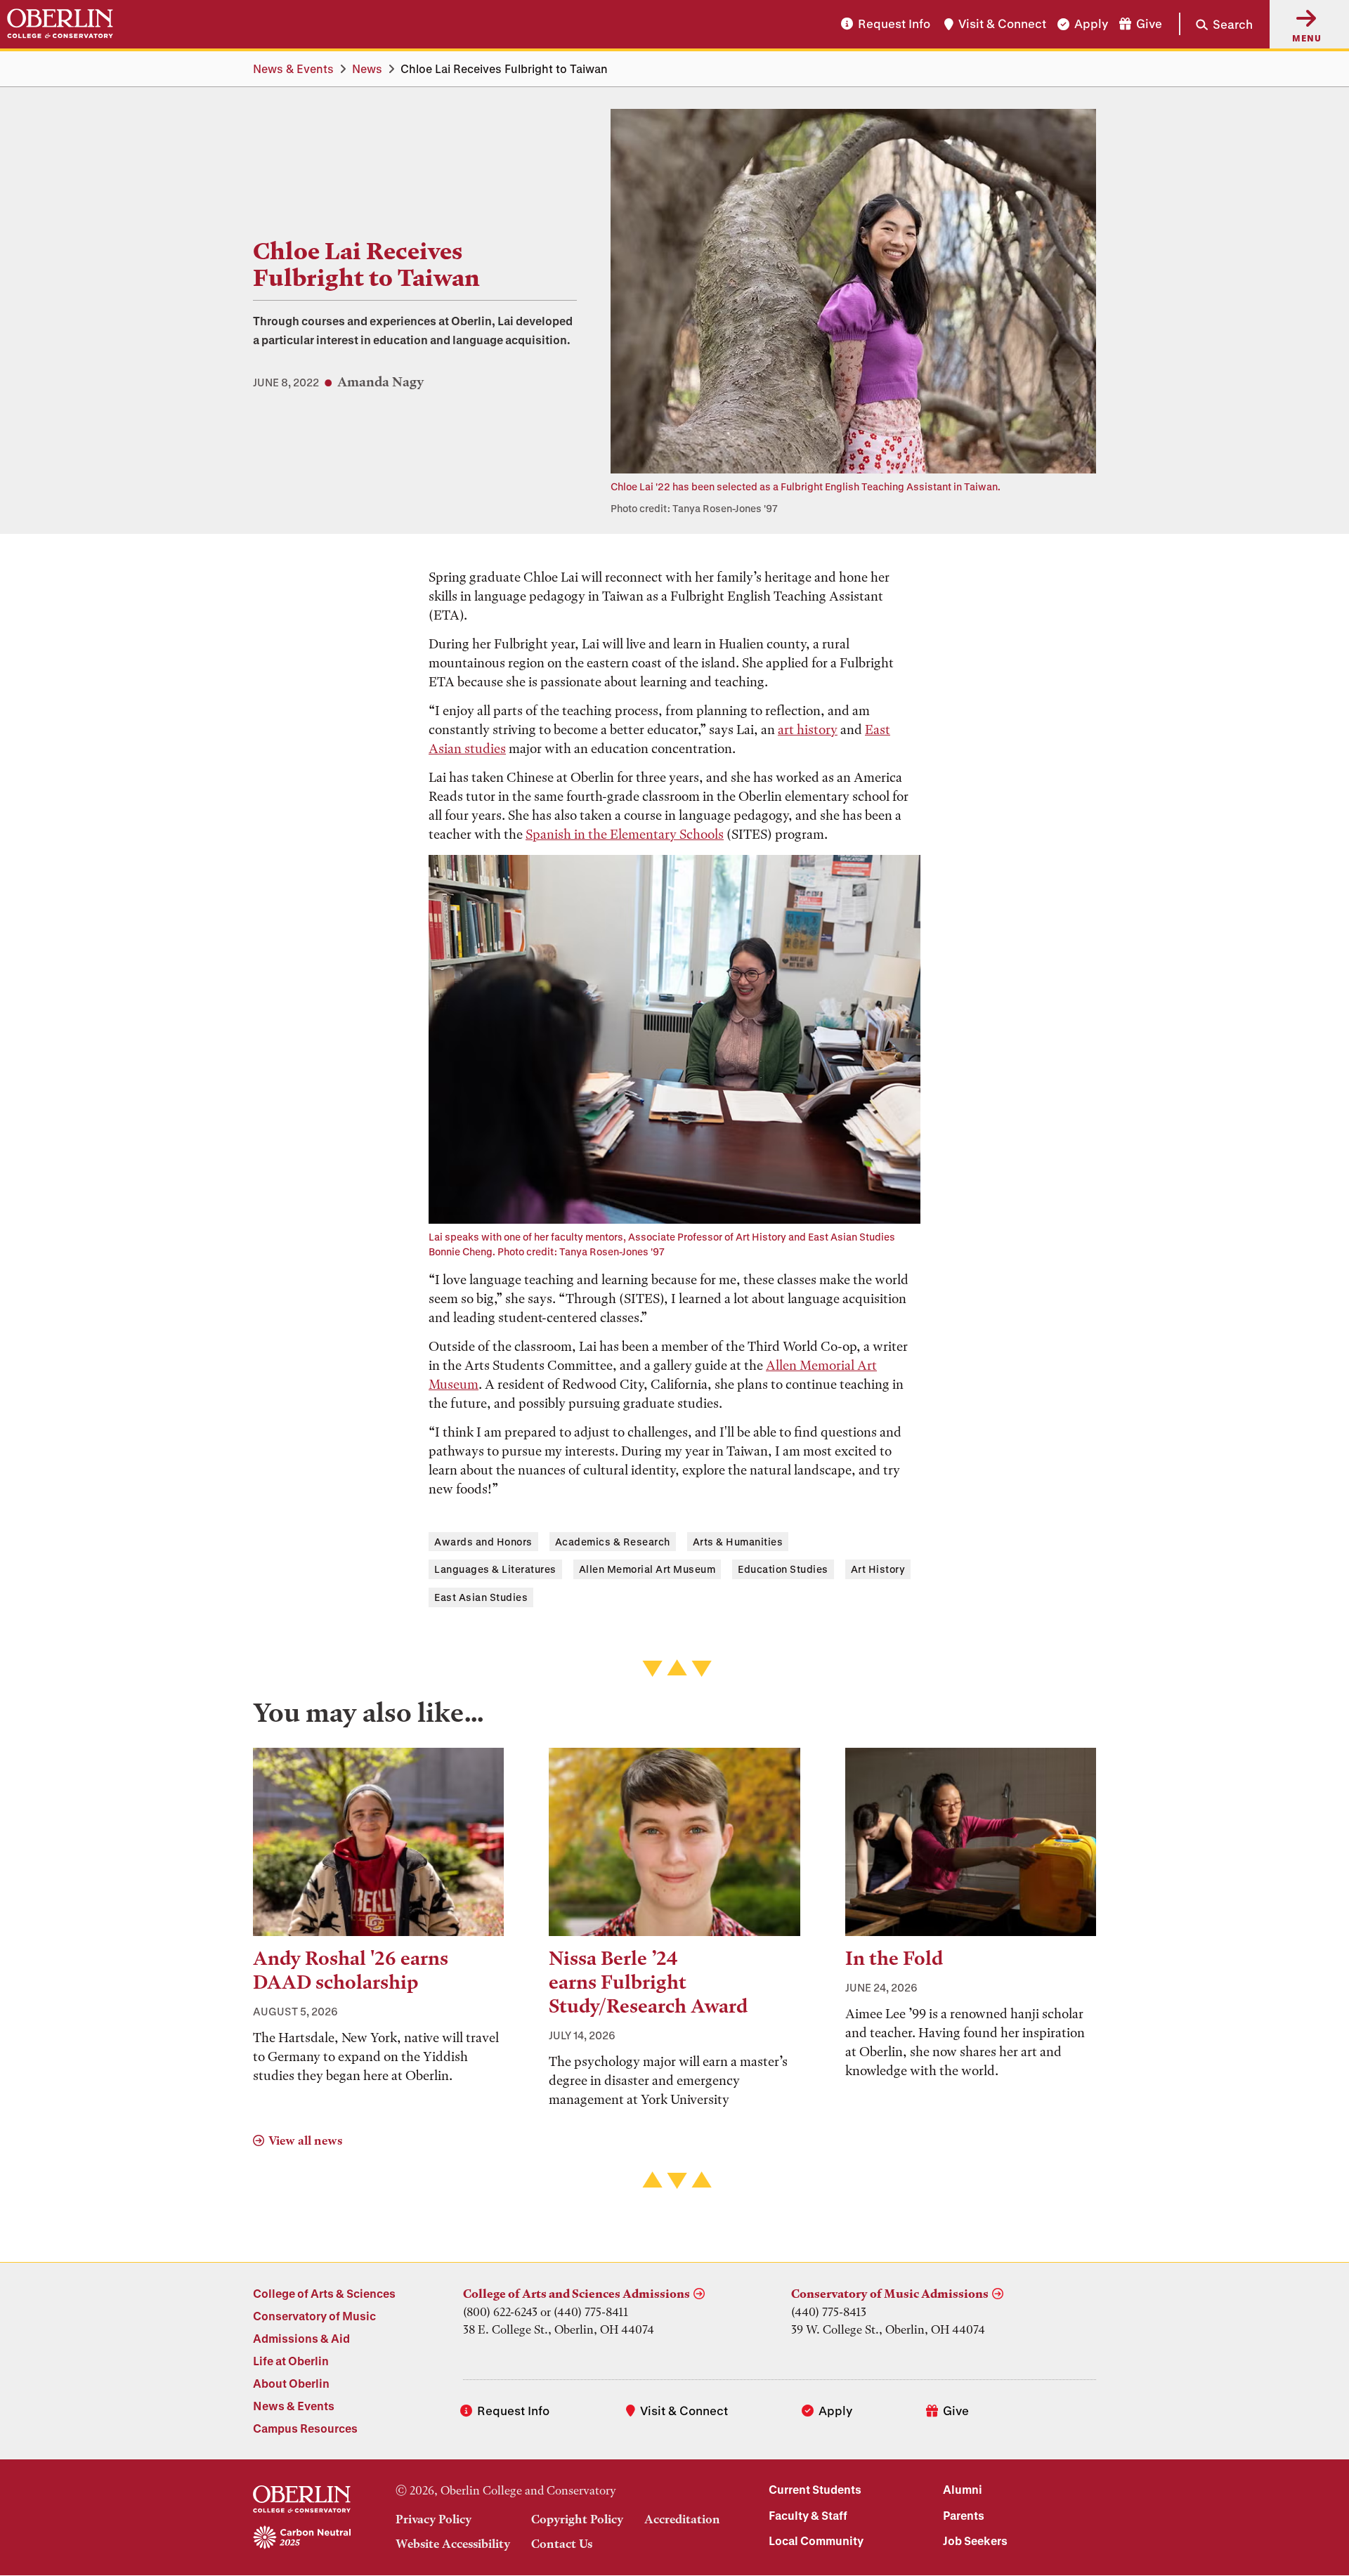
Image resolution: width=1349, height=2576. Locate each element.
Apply (1091, 24)
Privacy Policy (434, 2519)
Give (1149, 24)
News (367, 68)
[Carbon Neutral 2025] (302, 2538)
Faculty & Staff (808, 2515)
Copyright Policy (577, 2519)
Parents (964, 2515)
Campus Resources (305, 2428)
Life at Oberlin (291, 2361)
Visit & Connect (1002, 24)
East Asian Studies (481, 1597)
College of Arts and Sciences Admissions (576, 2294)
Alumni (963, 2489)
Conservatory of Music (314, 2316)
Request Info (894, 24)
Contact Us (562, 2544)
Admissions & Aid (301, 2338)
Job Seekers (975, 2541)
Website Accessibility (453, 2544)
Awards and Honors (483, 1542)
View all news (305, 2140)
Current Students (815, 2489)
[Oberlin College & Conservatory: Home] (60, 24)
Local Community (816, 2541)
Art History (878, 1569)
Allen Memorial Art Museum (647, 1569)
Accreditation (682, 2519)
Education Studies (783, 1569)
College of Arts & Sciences (324, 2293)
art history (808, 730)
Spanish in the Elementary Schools (625, 834)
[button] (1216, 24)
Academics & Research (613, 1542)
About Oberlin (291, 2383)
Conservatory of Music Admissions (890, 2294)
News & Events (293, 68)
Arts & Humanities (738, 1542)
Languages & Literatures (495, 1569)
